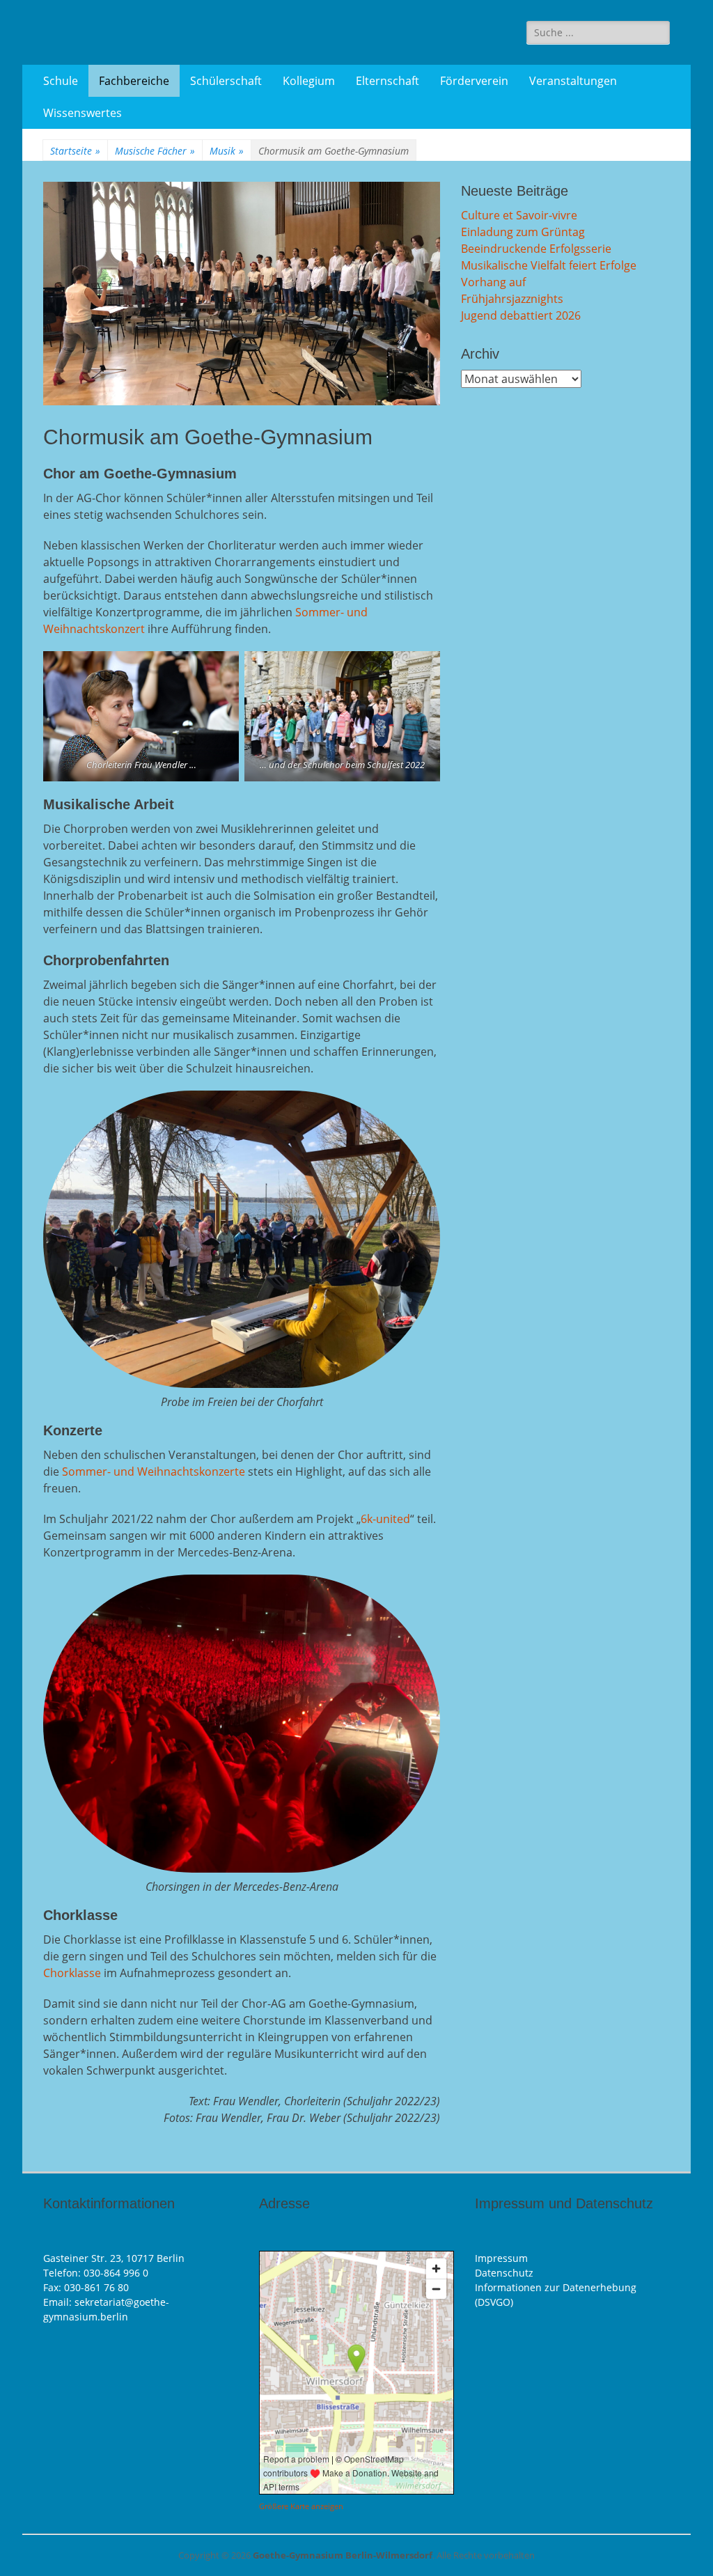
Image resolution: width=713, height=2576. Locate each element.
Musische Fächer (155, 151)
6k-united (385, 1519)
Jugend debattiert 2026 (521, 315)
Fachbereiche (134, 81)
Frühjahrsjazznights (512, 299)
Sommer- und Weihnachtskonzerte (154, 1472)
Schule (61, 81)
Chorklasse (72, 1973)
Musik (227, 151)
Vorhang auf (493, 282)
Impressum (501, 2258)
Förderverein (474, 81)
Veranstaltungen (573, 81)
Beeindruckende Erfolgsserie (536, 249)
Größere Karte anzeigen (301, 2506)
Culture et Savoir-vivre (519, 215)
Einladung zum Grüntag (523, 232)
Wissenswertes (83, 113)
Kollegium (309, 81)
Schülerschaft (226, 81)
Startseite (75, 151)
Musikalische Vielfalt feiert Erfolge (549, 265)
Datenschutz (504, 2273)
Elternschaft (387, 81)
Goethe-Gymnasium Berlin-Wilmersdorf (343, 2555)
